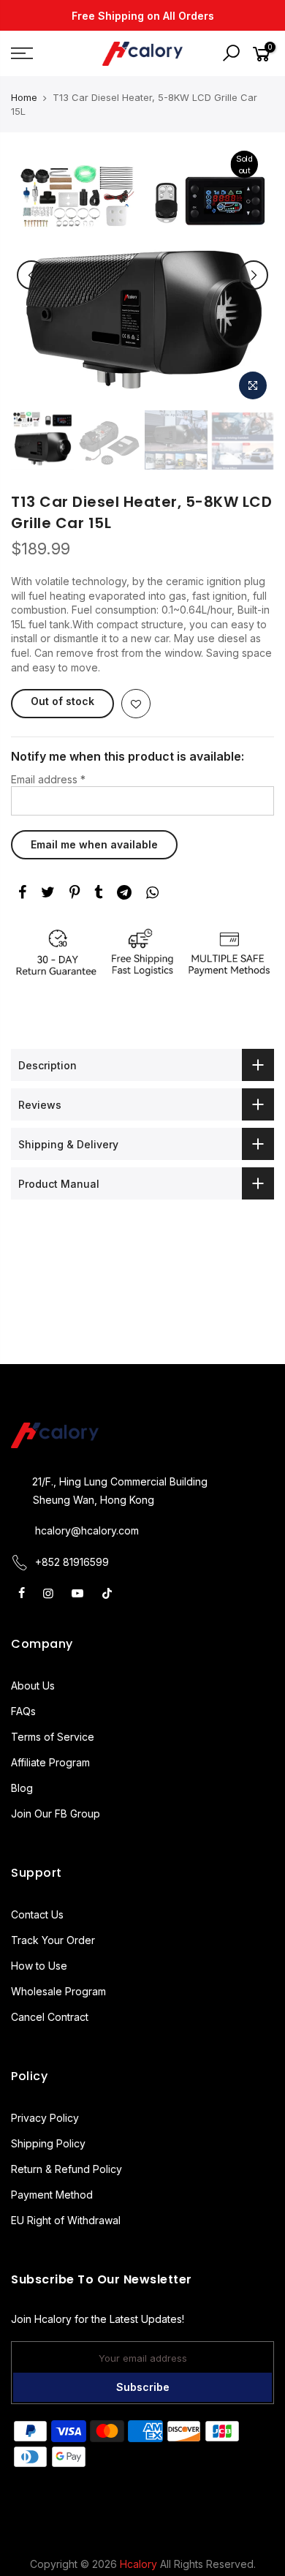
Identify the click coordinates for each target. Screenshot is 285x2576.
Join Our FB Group (56, 1814)
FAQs (23, 1711)
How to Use (39, 1966)
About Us (33, 1686)
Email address (48, 779)
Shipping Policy (48, 2143)
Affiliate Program (50, 1762)
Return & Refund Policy (66, 2169)
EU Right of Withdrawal (66, 2220)
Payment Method (52, 2195)
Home (24, 97)
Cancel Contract (50, 2017)
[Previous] (31, 275)
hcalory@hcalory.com (87, 1530)
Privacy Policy (45, 2118)
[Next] (254, 275)
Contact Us (37, 1914)
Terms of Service (53, 1737)
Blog (22, 1788)
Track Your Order (53, 1940)
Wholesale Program (58, 1991)
